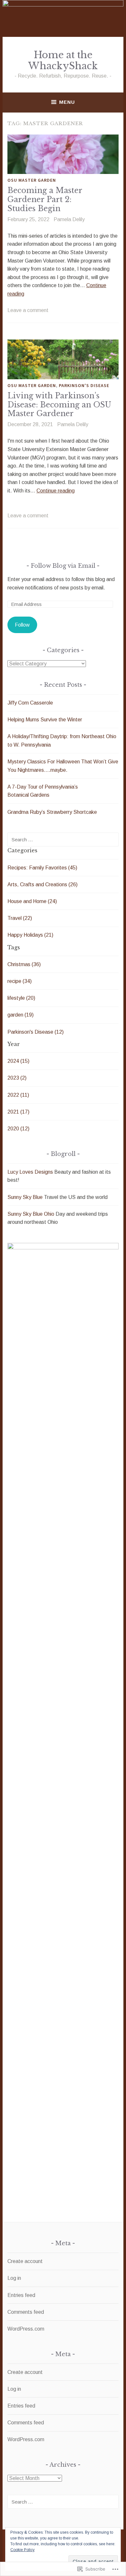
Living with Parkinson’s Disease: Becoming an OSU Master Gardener (59, 405)
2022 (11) (18, 1095)
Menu (67, 102)
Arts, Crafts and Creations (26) (42, 884)
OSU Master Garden (32, 180)
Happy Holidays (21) (30, 935)
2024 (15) (18, 1061)
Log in (14, 2278)
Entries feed (21, 2295)
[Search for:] (63, 840)
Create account (25, 2261)
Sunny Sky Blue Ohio (31, 1214)
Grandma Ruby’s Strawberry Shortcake (52, 812)
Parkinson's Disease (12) (36, 1032)
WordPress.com (26, 2329)
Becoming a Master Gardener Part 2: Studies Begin (45, 199)
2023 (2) (17, 1078)
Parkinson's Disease (84, 385)
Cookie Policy (22, 2550)
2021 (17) (18, 1112)
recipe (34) (20, 981)
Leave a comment (28, 310)
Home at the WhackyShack (63, 61)
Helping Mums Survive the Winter (45, 720)
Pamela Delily (69, 219)
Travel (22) (20, 918)
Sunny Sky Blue (25, 1197)
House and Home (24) (32, 901)
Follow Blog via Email (63, 566)
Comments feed (26, 2312)
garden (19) (21, 1015)
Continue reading (56, 491)
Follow (22, 625)
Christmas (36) (24, 964)
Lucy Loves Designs (30, 1172)
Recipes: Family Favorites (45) (42, 868)
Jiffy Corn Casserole (30, 703)
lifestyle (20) (21, 998)
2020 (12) (18, 1129)
